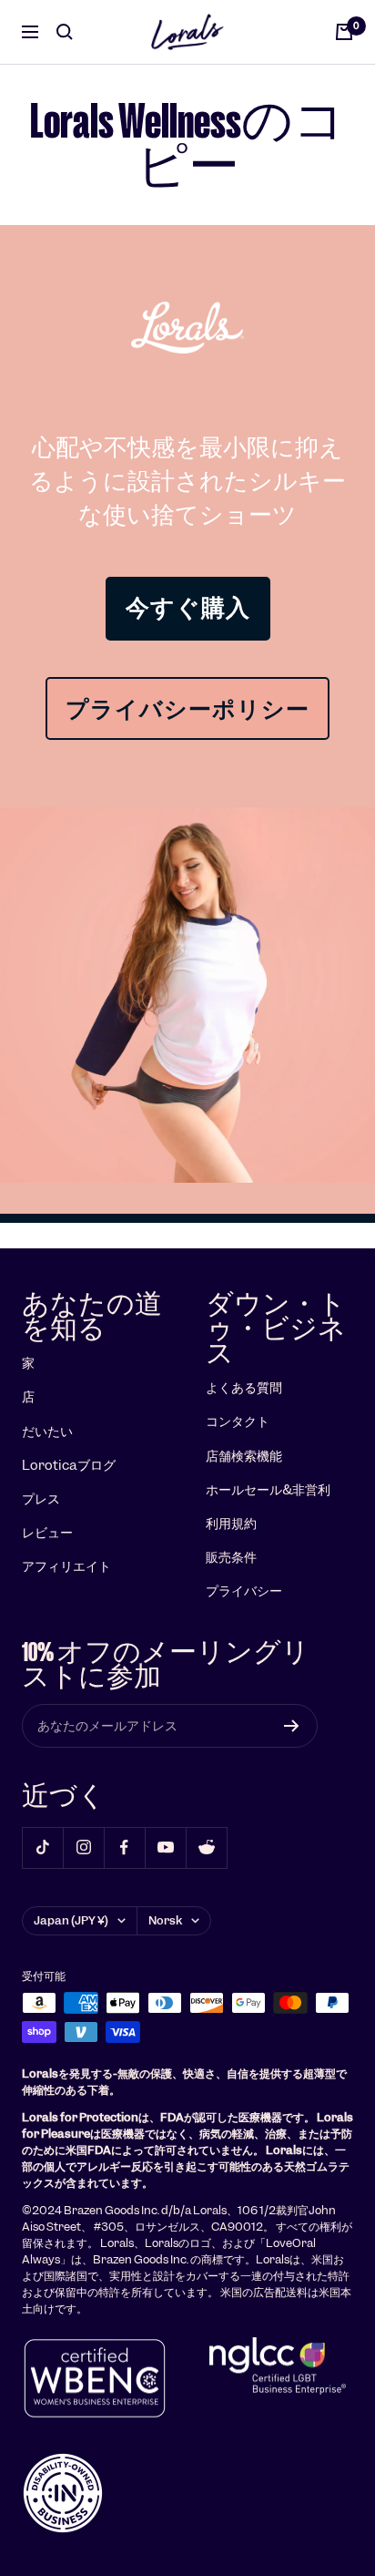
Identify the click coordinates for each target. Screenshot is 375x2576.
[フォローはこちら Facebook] (124, 1847)
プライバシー (244, 1591)
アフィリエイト (66, 1566)
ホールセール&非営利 (268, 1490)
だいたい (47, 1432)
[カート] (344, 32)
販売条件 (231, 1557)
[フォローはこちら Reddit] (206, 1847)
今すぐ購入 (188, 608)
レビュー (47, 1533)
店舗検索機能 (244, 1456)
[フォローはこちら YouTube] (165, 1847)
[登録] (292, 1726)
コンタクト (238, 1421)
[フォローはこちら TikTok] (42, 1847)
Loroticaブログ (69, 1465)
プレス (41, 1499)
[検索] (65, 32)
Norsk (165, 1920)
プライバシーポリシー (187, 708)
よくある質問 (244, 1388)
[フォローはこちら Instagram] (83, 1847)
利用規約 (231, 1524)
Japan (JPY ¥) (71, 1920)
